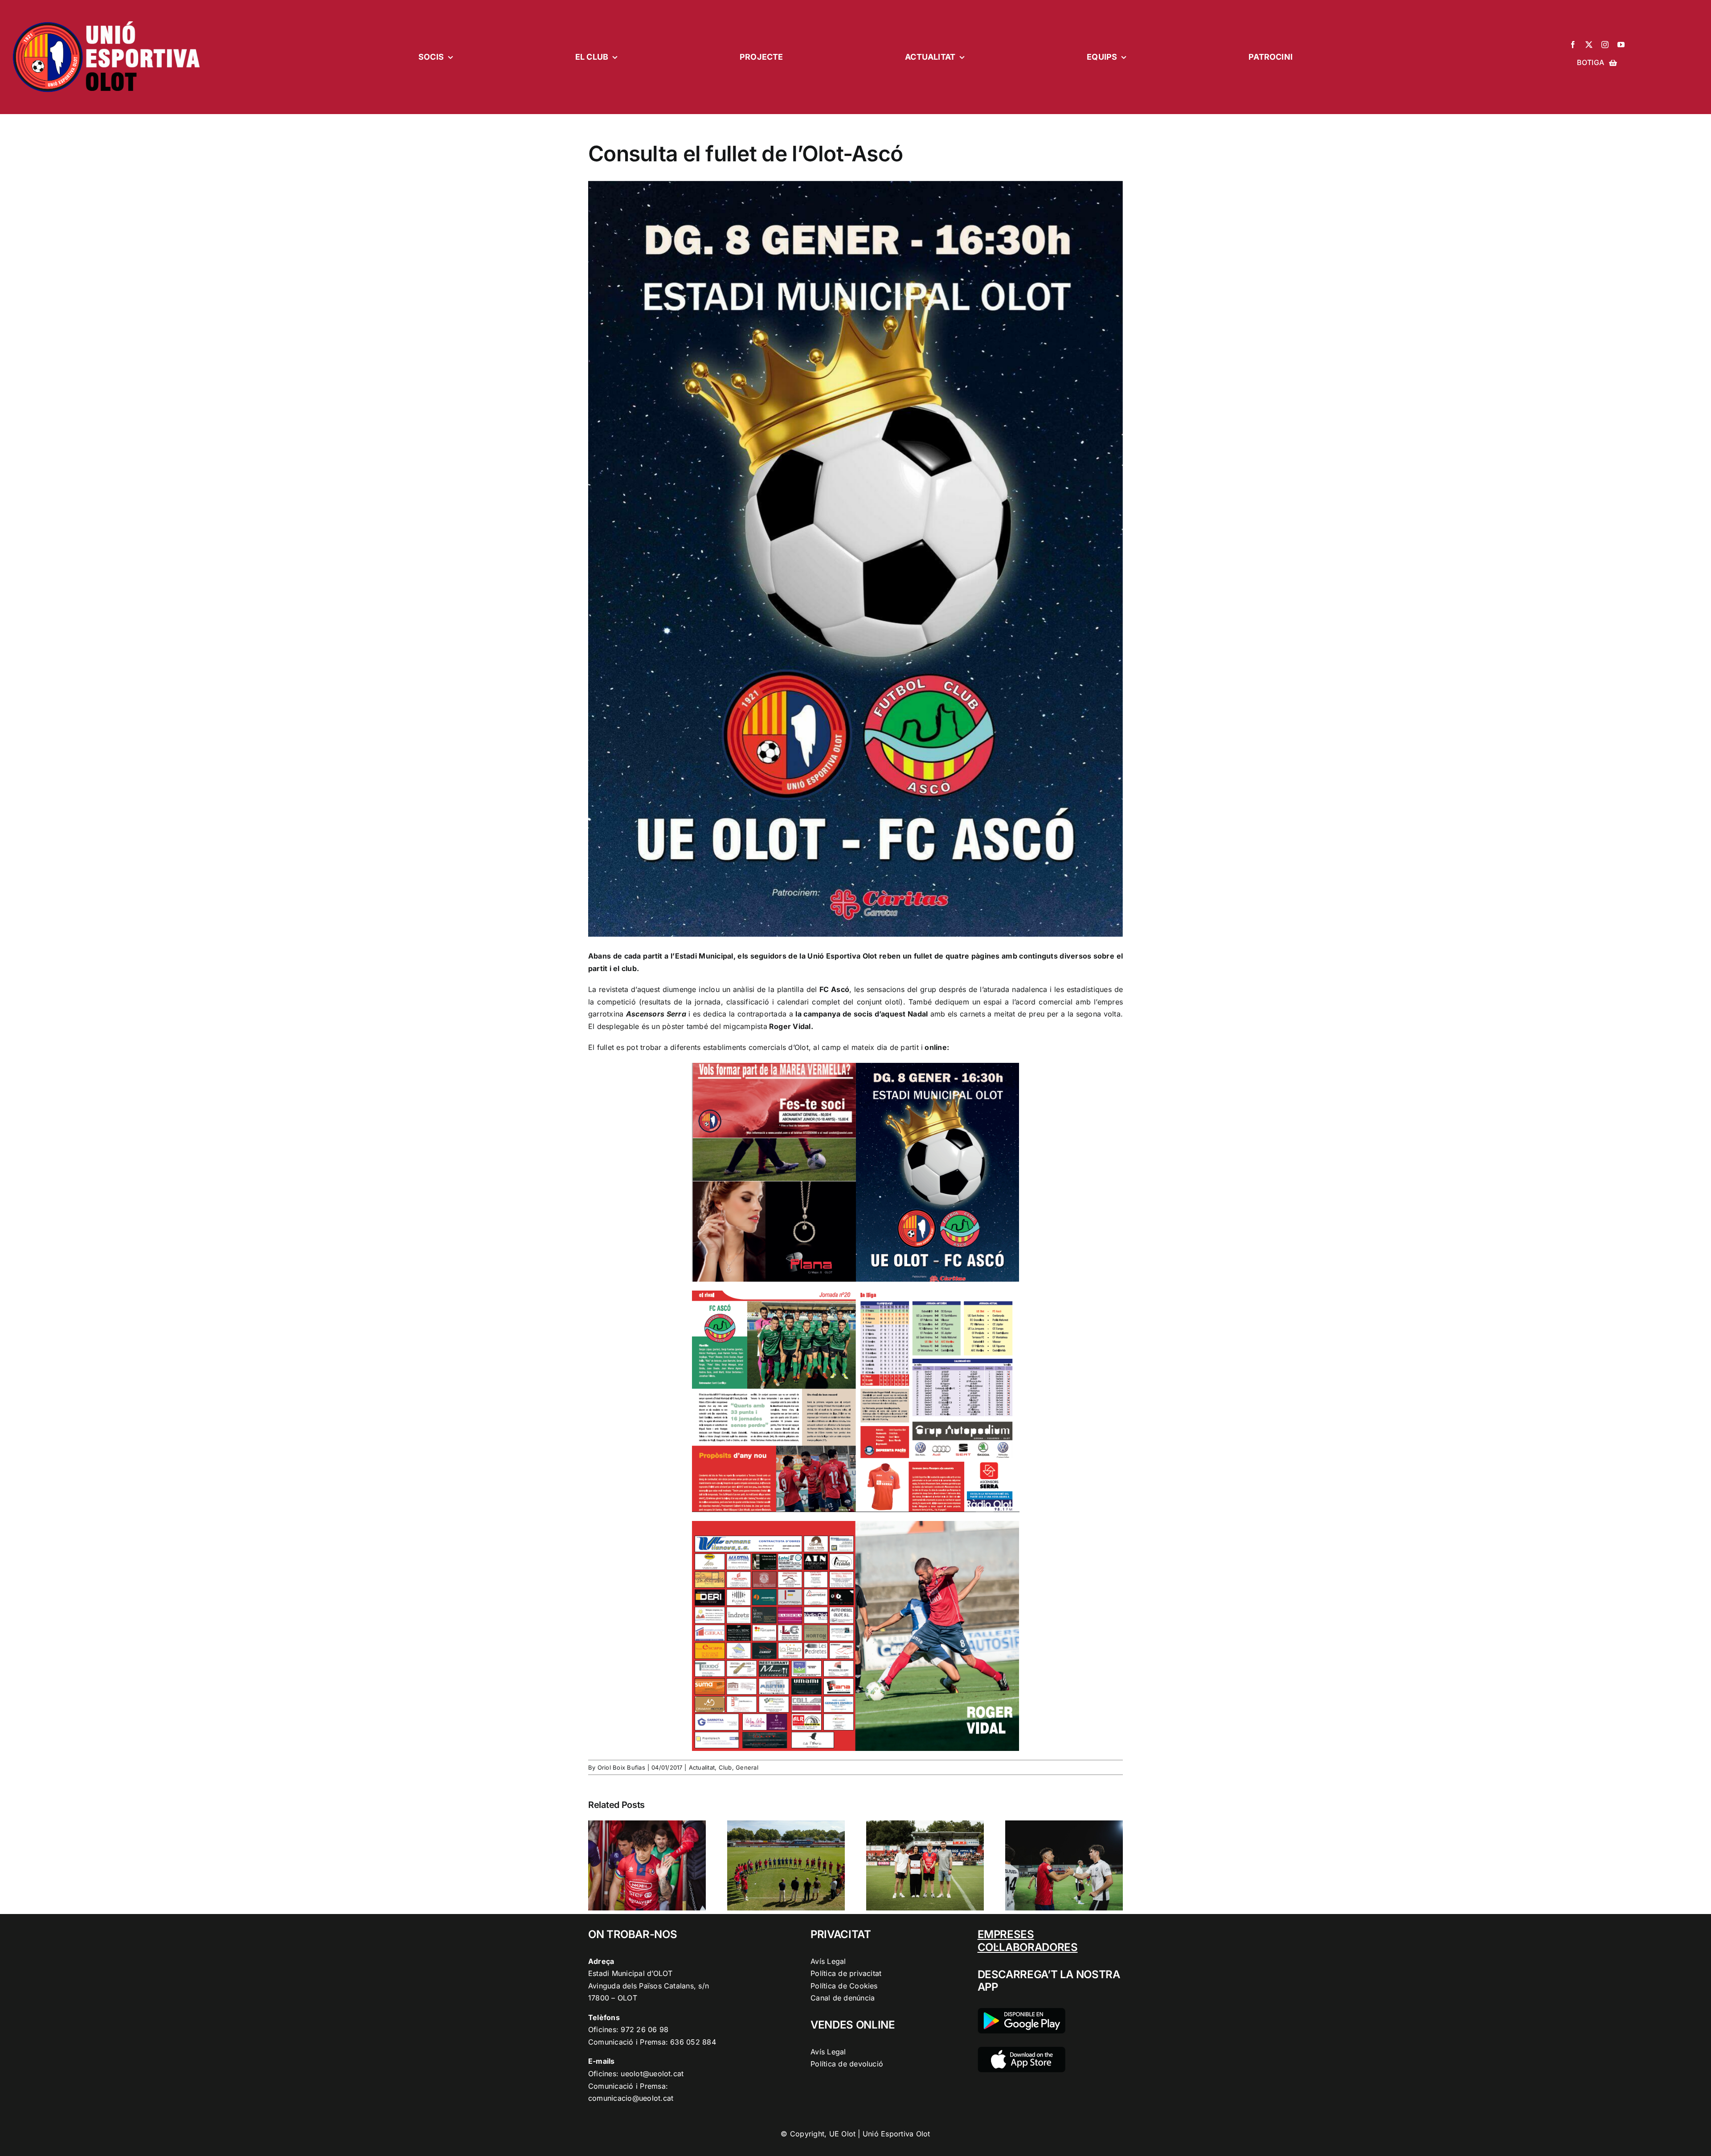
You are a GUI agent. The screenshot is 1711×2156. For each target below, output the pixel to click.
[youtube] (1621, 45)
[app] (1021, 2050)
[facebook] (1573, 45)
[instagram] (1605, 45)
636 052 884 (693, 2042)
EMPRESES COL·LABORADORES (1028, 1941)
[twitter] (1589, 45)
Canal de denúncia (843, 1998)
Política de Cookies (844, 1986)
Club (725, 1767)
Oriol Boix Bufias (621, 1767)
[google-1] (1021, 2012)
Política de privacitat (846, 1973)
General (747, 1767)
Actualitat (702, 1767)
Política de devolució (847, 2064)
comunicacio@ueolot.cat (631, 2098)
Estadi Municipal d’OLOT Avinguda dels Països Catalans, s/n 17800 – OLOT (649, 1986)
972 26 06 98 (645, 2029)
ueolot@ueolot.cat (652, 2074)
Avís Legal (828, 1961)
